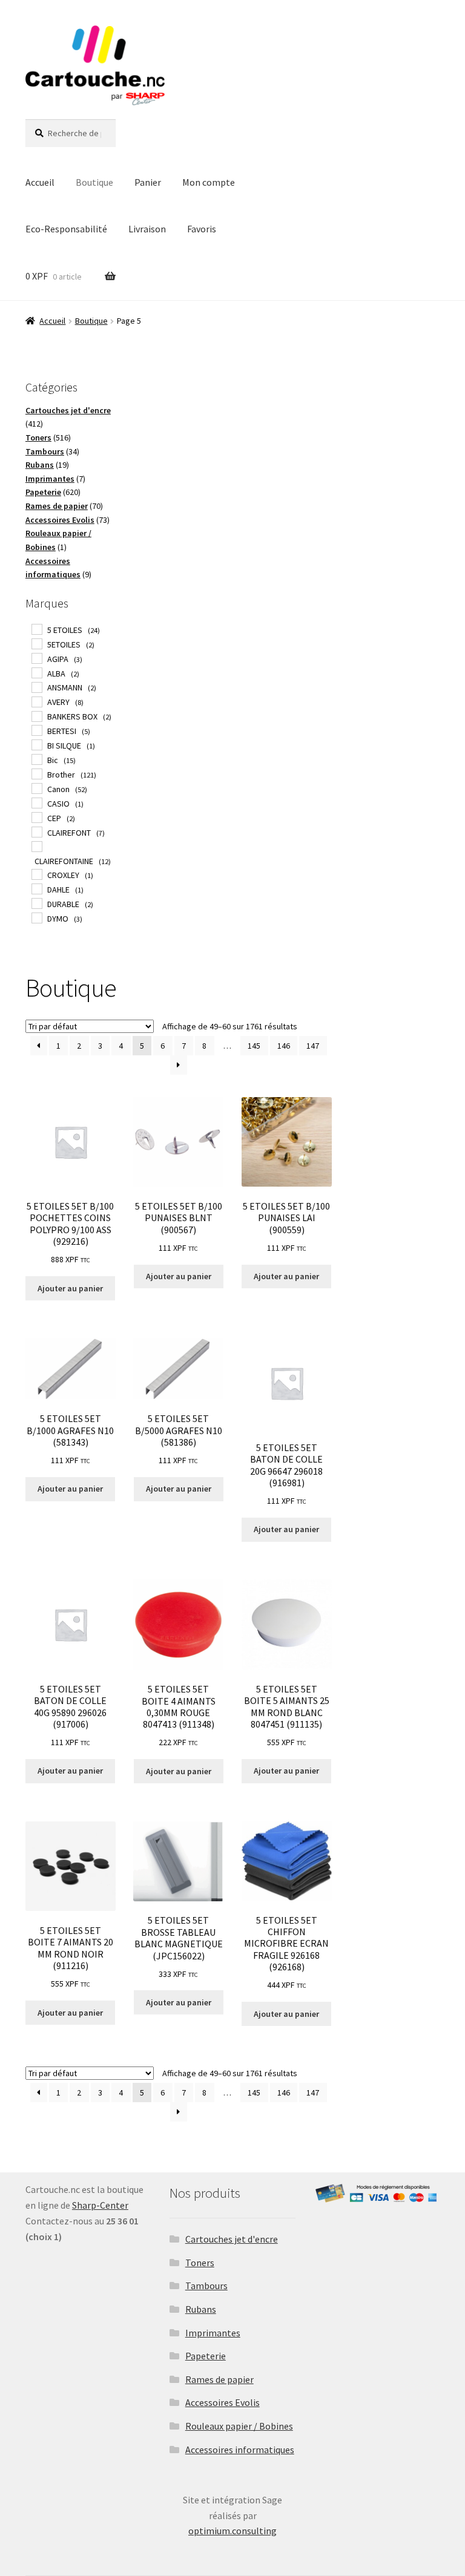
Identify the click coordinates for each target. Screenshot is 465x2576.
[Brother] (36, 773)
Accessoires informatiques (240, 2450)
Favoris (202, 229)
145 (254, 1046)
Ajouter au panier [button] (70, 1288)
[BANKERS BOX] (36, 716)
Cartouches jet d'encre (232, 2239)
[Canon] (36, 788)
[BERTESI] (36, 730)
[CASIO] (36, 802)
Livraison (147, 229)
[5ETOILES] (36, 643)
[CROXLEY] (36, 874)
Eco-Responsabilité (66, 229)
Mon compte (209, 182)
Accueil (40, 182)
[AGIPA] (36, 658)
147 (313, 1046)
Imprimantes (213, 2333)
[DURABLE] (36, 903)
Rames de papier (219, 2379)
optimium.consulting (232, 2531)
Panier (148, 182)
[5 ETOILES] (36, 629)
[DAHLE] (36, 888)
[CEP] (36, 817)
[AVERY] (36, 701)
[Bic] (36, 759)
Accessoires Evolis (223, 2402)
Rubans (201, 2309)
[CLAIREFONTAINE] (36, 846)
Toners (200, 2263)
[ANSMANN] (36, 687)
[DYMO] (36, 917)
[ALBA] (36, 672)
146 (284, 1046)
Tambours (206, 2286)
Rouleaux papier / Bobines (239, 2426)
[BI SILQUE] (36, 744)
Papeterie (206, 2356)
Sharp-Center (100, 2205)
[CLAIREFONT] (36, 831)
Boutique (94, 182)
